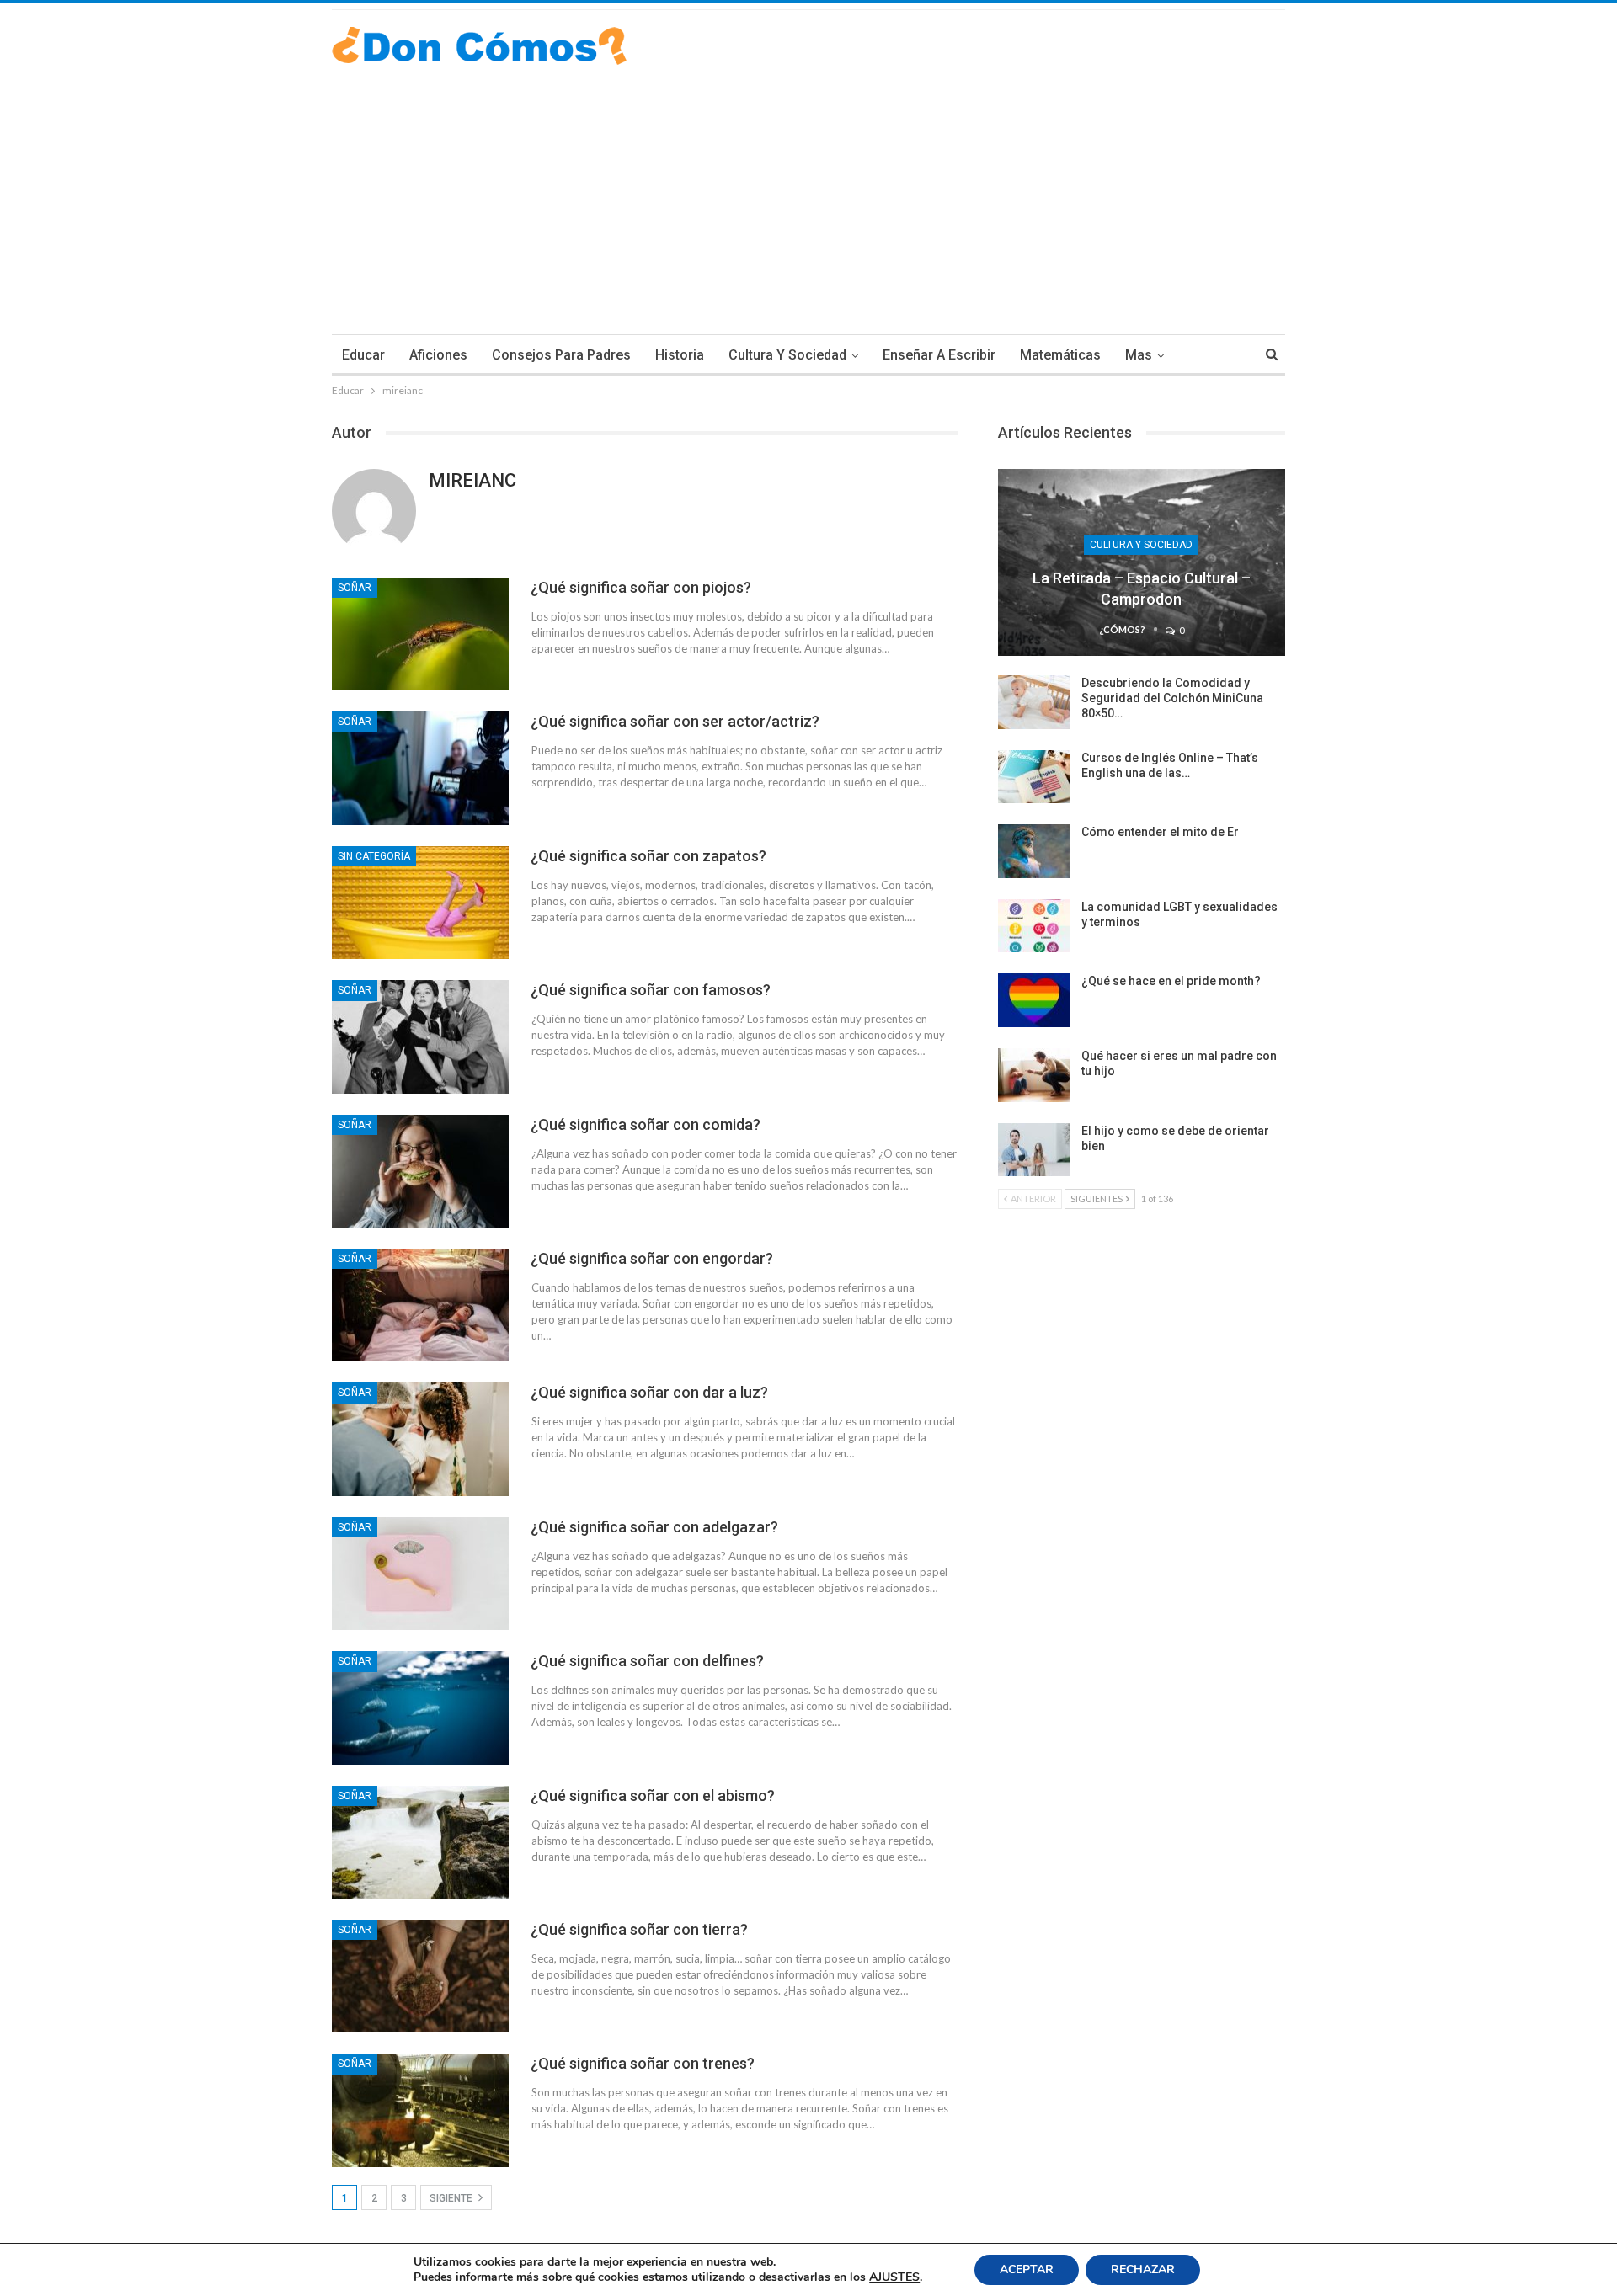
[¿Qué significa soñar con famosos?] (420, 1036)
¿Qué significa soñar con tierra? (639, 1929)
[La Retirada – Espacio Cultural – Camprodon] (1142, 562)
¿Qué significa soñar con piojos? (641, 587)
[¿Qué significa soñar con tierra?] (420, 1976)
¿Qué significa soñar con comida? (646, 1124)
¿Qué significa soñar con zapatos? (648, 856)
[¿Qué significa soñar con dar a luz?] (420, 1439)
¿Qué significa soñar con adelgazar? (654, 1527)
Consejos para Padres (561, 355)
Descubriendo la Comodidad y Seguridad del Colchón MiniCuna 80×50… (1172, 698)
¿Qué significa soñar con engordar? (652, 1258)
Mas (1139, 355)
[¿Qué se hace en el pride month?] (1034, 1000)
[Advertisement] (808, 191)
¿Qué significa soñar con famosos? (651, 990)
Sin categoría (374, 856)
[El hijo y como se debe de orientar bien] (1034, 1150)
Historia (680, 355)
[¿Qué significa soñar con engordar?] (420, 1305)
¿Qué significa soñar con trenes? (643, 2063)
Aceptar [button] (1027, 2269)
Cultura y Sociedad (787, 355)
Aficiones (438, 355)
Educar (363, 355)
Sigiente (452, 2198)
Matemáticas (1060, 355)
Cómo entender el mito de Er (1160, 832)
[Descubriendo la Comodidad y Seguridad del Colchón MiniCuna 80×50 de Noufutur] (1034, 702)
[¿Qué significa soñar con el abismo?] (420, 1842)
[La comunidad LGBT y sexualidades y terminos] (1034, 926)
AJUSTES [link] (894, 2277)
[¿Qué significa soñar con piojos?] (420, 634)
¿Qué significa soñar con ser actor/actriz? (675, 721)
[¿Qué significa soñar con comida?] (420, 1171)
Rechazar (1143, 2269)
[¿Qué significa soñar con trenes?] (420, 2110)
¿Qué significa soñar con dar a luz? (649, 1392)
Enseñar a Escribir (939, 355)
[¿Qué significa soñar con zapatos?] (420, 903)
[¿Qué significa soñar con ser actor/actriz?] (420, 768)
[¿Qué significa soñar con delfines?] (420, 1707)
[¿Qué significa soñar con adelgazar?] (420, 1574)
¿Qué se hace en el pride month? (1171, 981)
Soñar (355, 588)
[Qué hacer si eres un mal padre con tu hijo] (1034, 1075)
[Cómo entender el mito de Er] (1034, 851)
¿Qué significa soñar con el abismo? (653, 1795)
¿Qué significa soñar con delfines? (647, 1661)
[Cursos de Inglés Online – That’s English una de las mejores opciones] (1034, 777)
